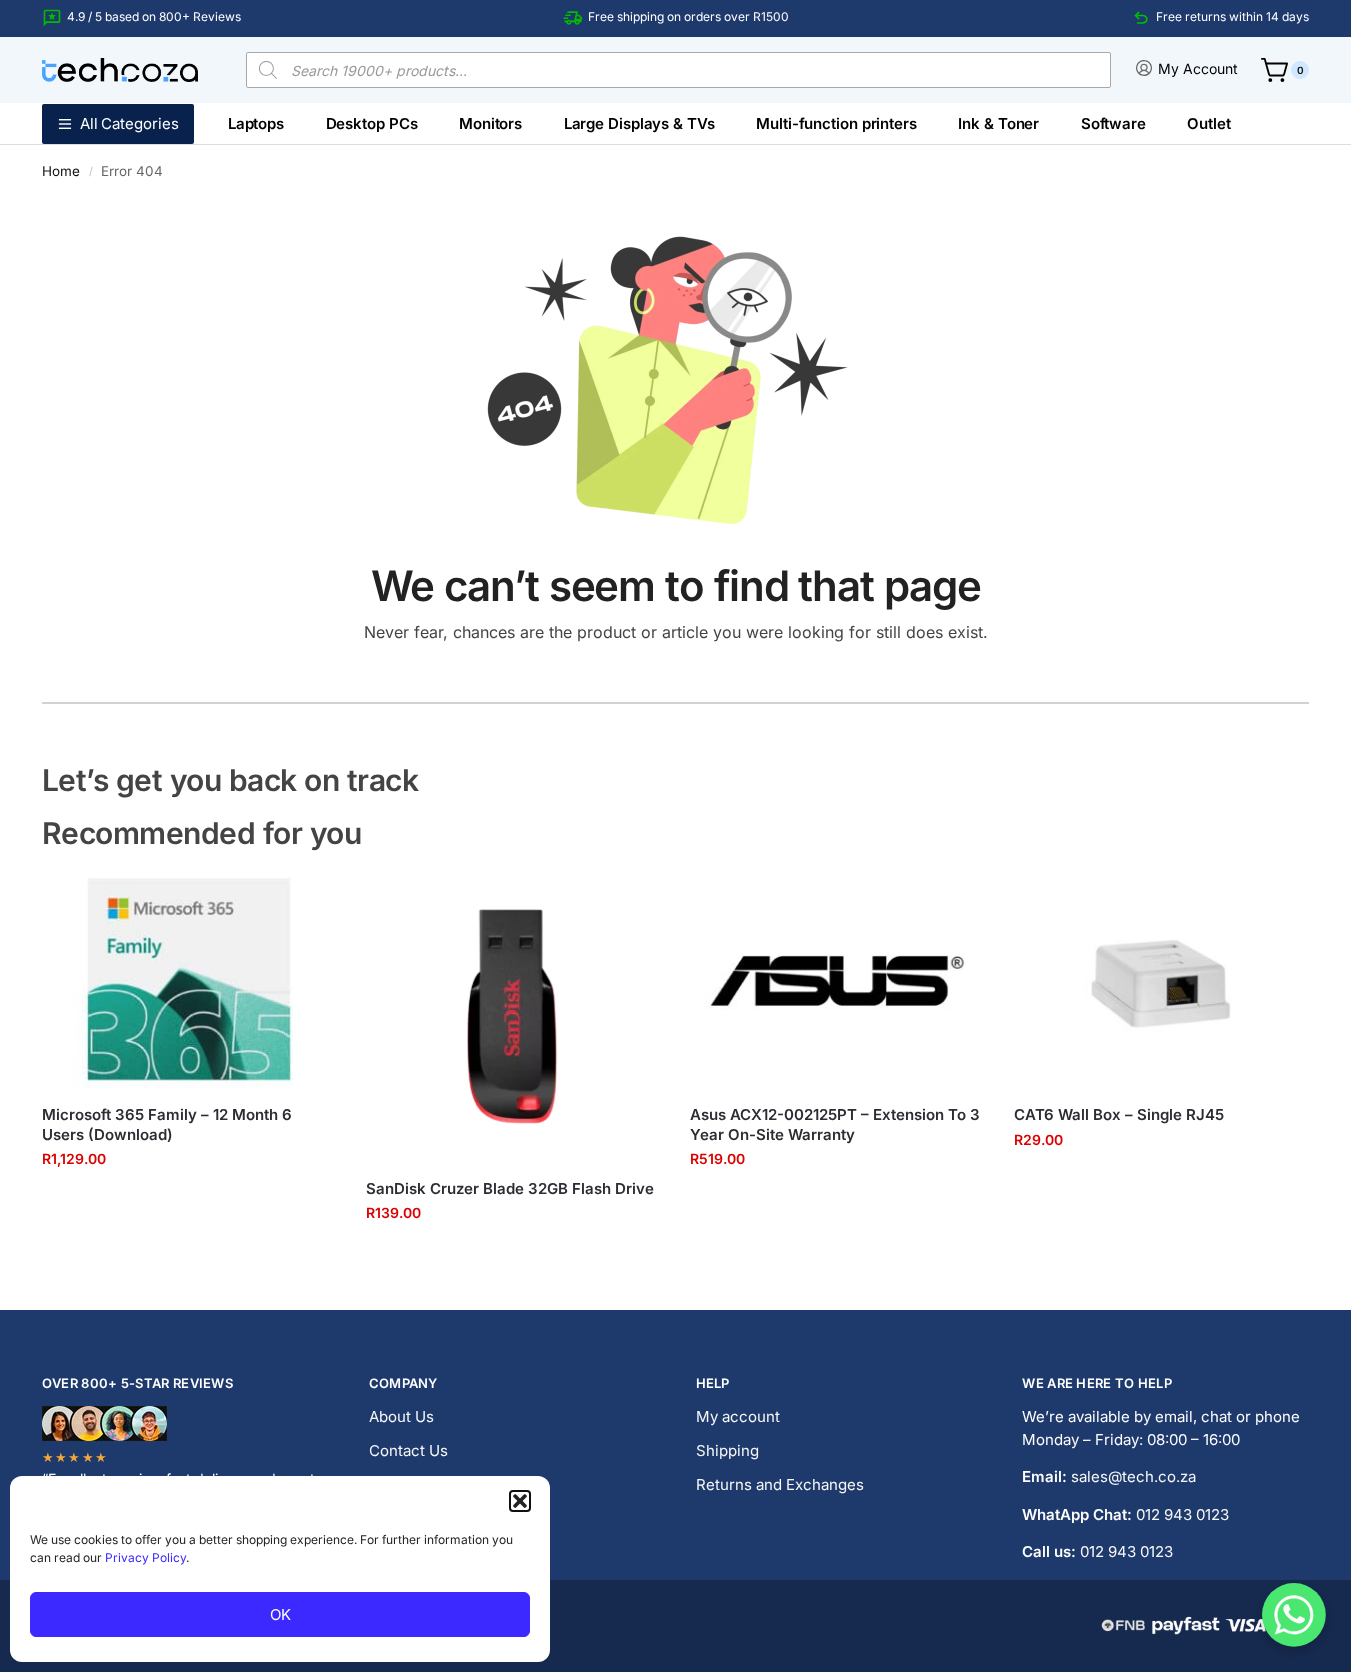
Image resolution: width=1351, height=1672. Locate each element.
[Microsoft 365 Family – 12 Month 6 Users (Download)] (189, 979)
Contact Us (408, 1450)
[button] (520, 1501)
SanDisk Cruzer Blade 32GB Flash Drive (510, 1188)
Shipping (727, 1450)
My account (738, 1416)
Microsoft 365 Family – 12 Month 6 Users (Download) (167, 1124)
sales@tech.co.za (1133, 1476)
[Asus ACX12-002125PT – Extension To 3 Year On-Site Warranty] (837, 979)
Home (61, 171)
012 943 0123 (1182, 1514)
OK (280, 1614)
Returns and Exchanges (780, 1484)
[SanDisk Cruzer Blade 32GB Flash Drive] (513, 1016)
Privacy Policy (145, 1557)
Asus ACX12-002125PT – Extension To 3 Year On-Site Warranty (835, 1124)
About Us (401, 1416)
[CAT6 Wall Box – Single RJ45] (1161, 979)
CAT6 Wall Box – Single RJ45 (1119, 1114)
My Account (1198, 68)
